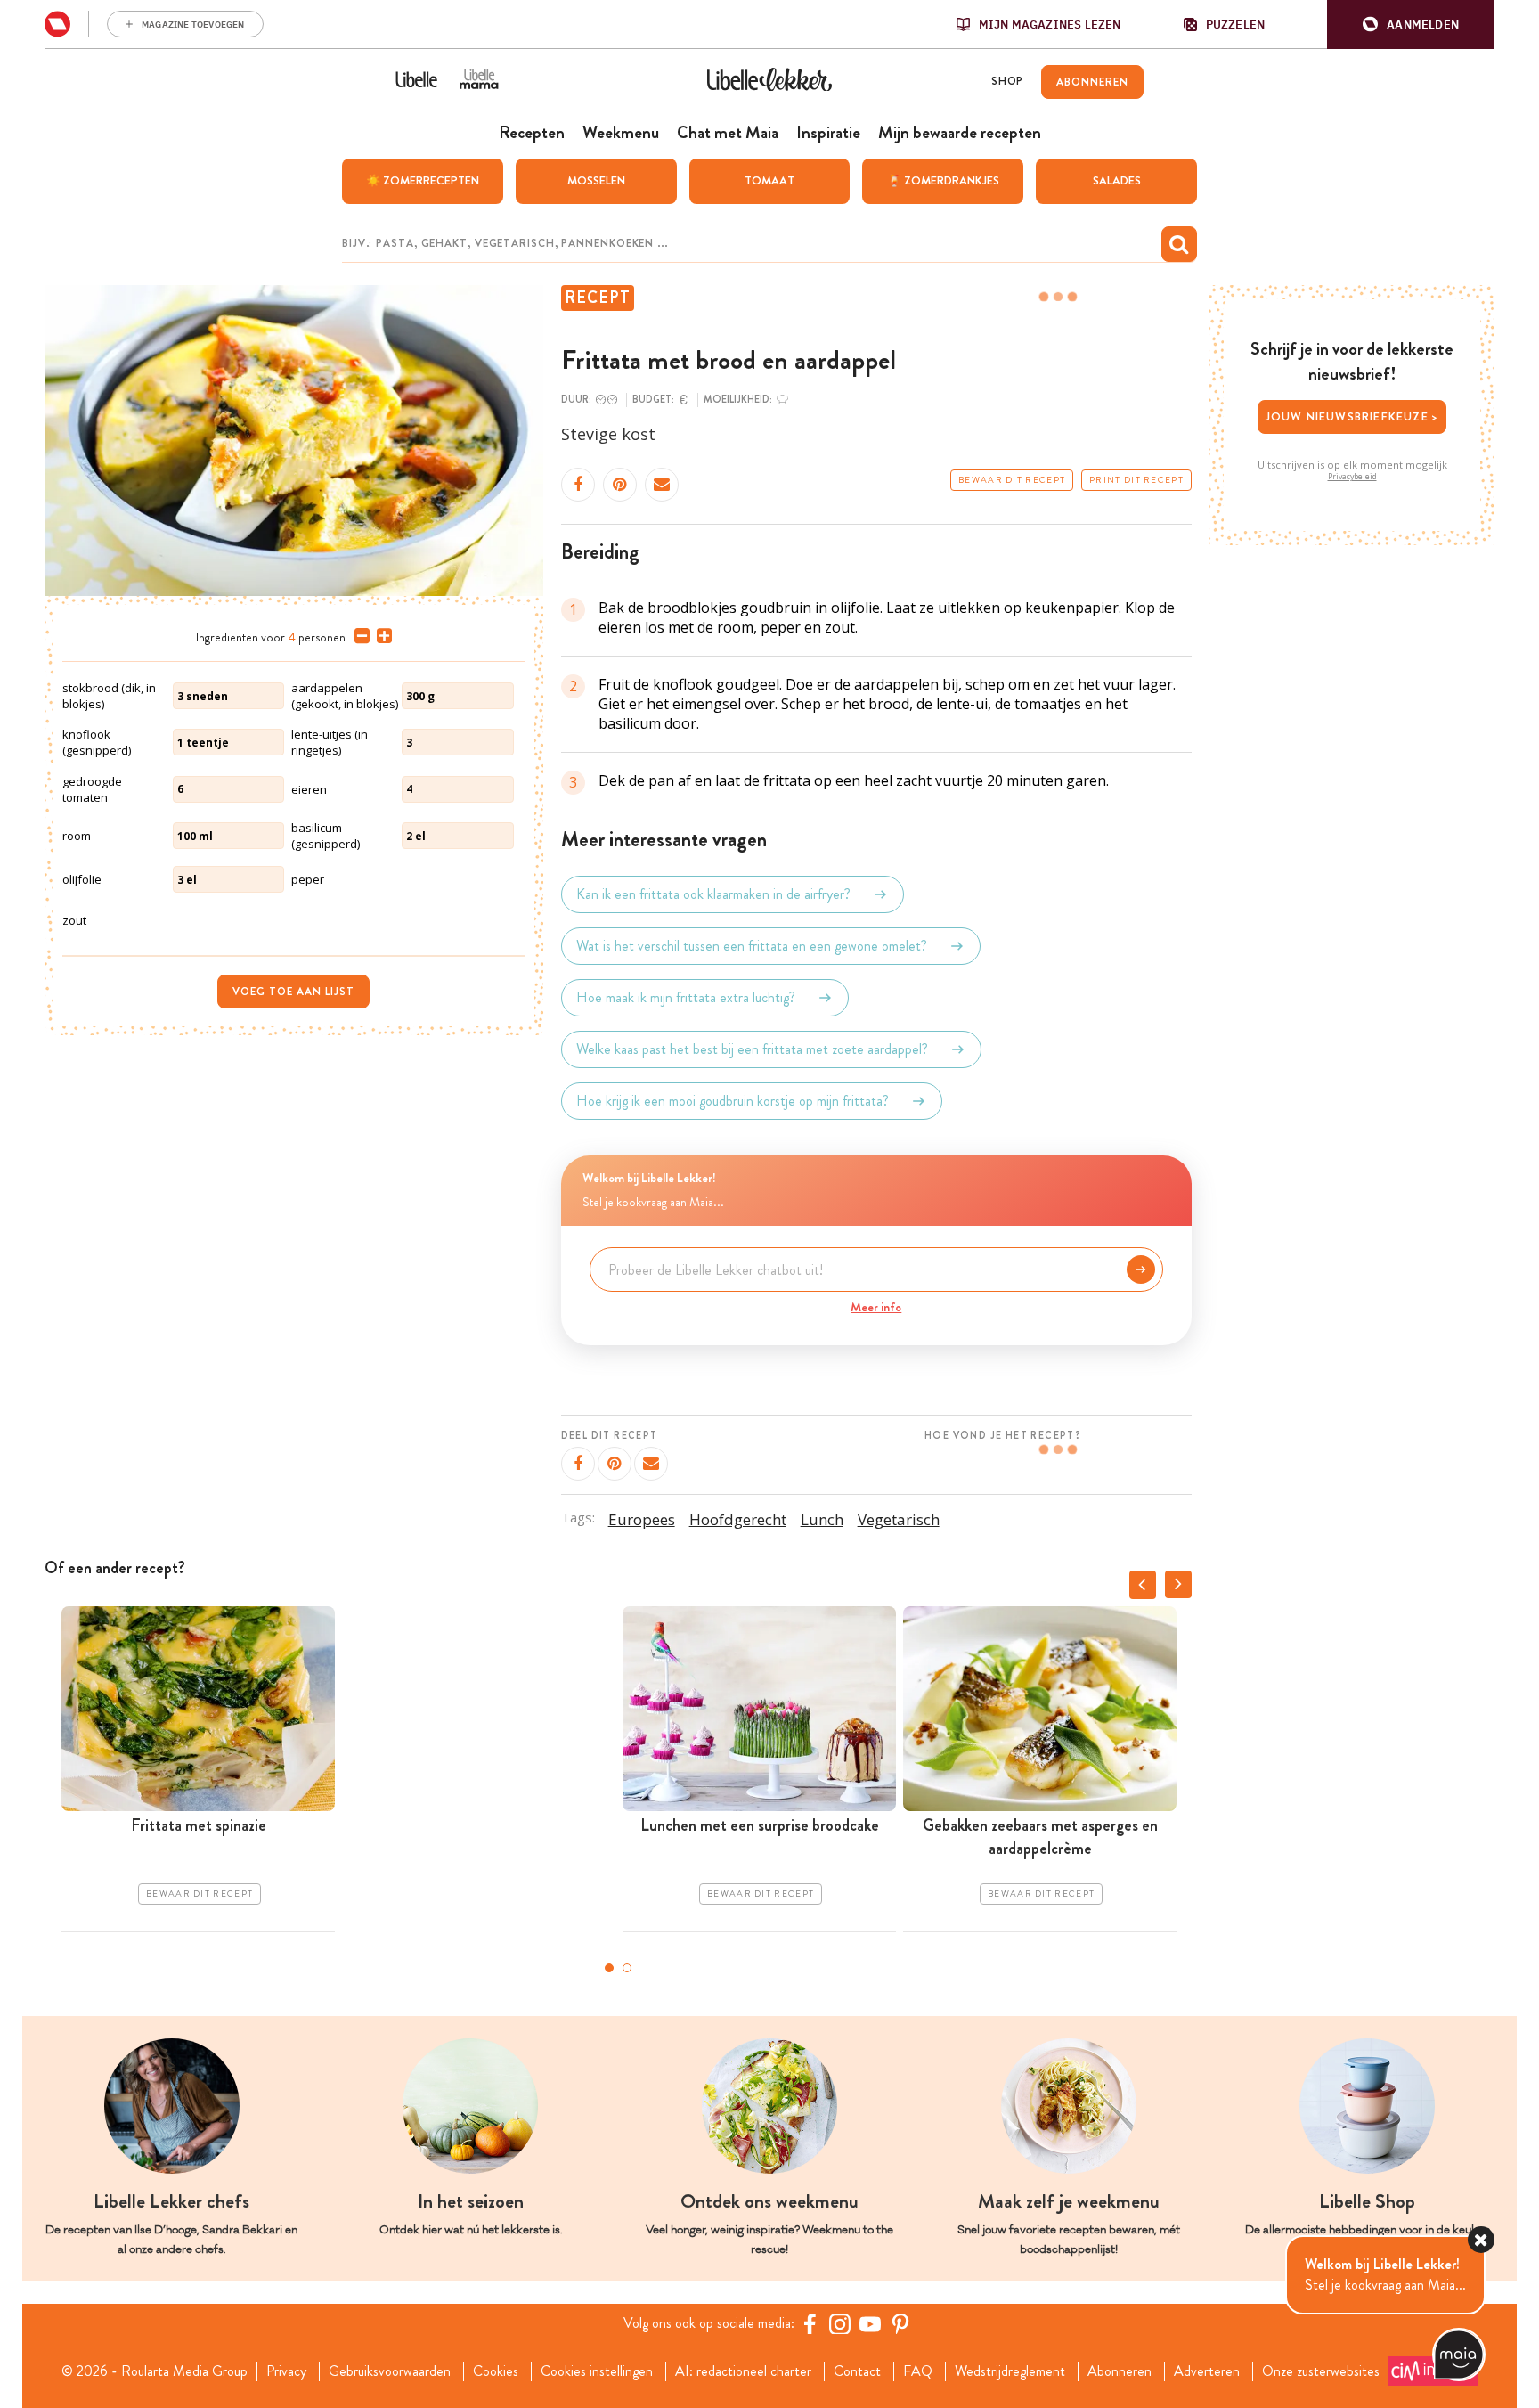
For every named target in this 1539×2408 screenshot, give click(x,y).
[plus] (381, 636)
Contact (857, 2371)
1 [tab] (609, 1968)
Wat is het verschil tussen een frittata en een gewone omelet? (752, 946)
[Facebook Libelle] (810, 2323)
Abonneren (1120, 2371)
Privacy (286, 2371)
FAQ (918, 2371)
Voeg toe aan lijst (293, 992)
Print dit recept (1136, 480)
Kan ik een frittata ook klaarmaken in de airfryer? (713, 894)
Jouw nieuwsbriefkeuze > (1352, 416)
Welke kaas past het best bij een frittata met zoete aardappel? (752, 1049)
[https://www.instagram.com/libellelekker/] (840, 2323)
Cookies (496, 2371)
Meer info (876, 1307)
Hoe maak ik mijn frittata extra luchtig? (686, 997)
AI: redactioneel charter (743, 2371)
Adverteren (1207, 2371)
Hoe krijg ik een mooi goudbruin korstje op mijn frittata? (733, 1101)
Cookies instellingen (597, 2371)
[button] (1411, 24)
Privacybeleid (1352, 477)
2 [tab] (627, 1968)
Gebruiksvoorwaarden (390, 2371)
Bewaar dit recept (1012, 480)
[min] (358, 636)
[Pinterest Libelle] (900, 2323)
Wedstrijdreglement (1010, 2371)
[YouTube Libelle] (870, 2323)
